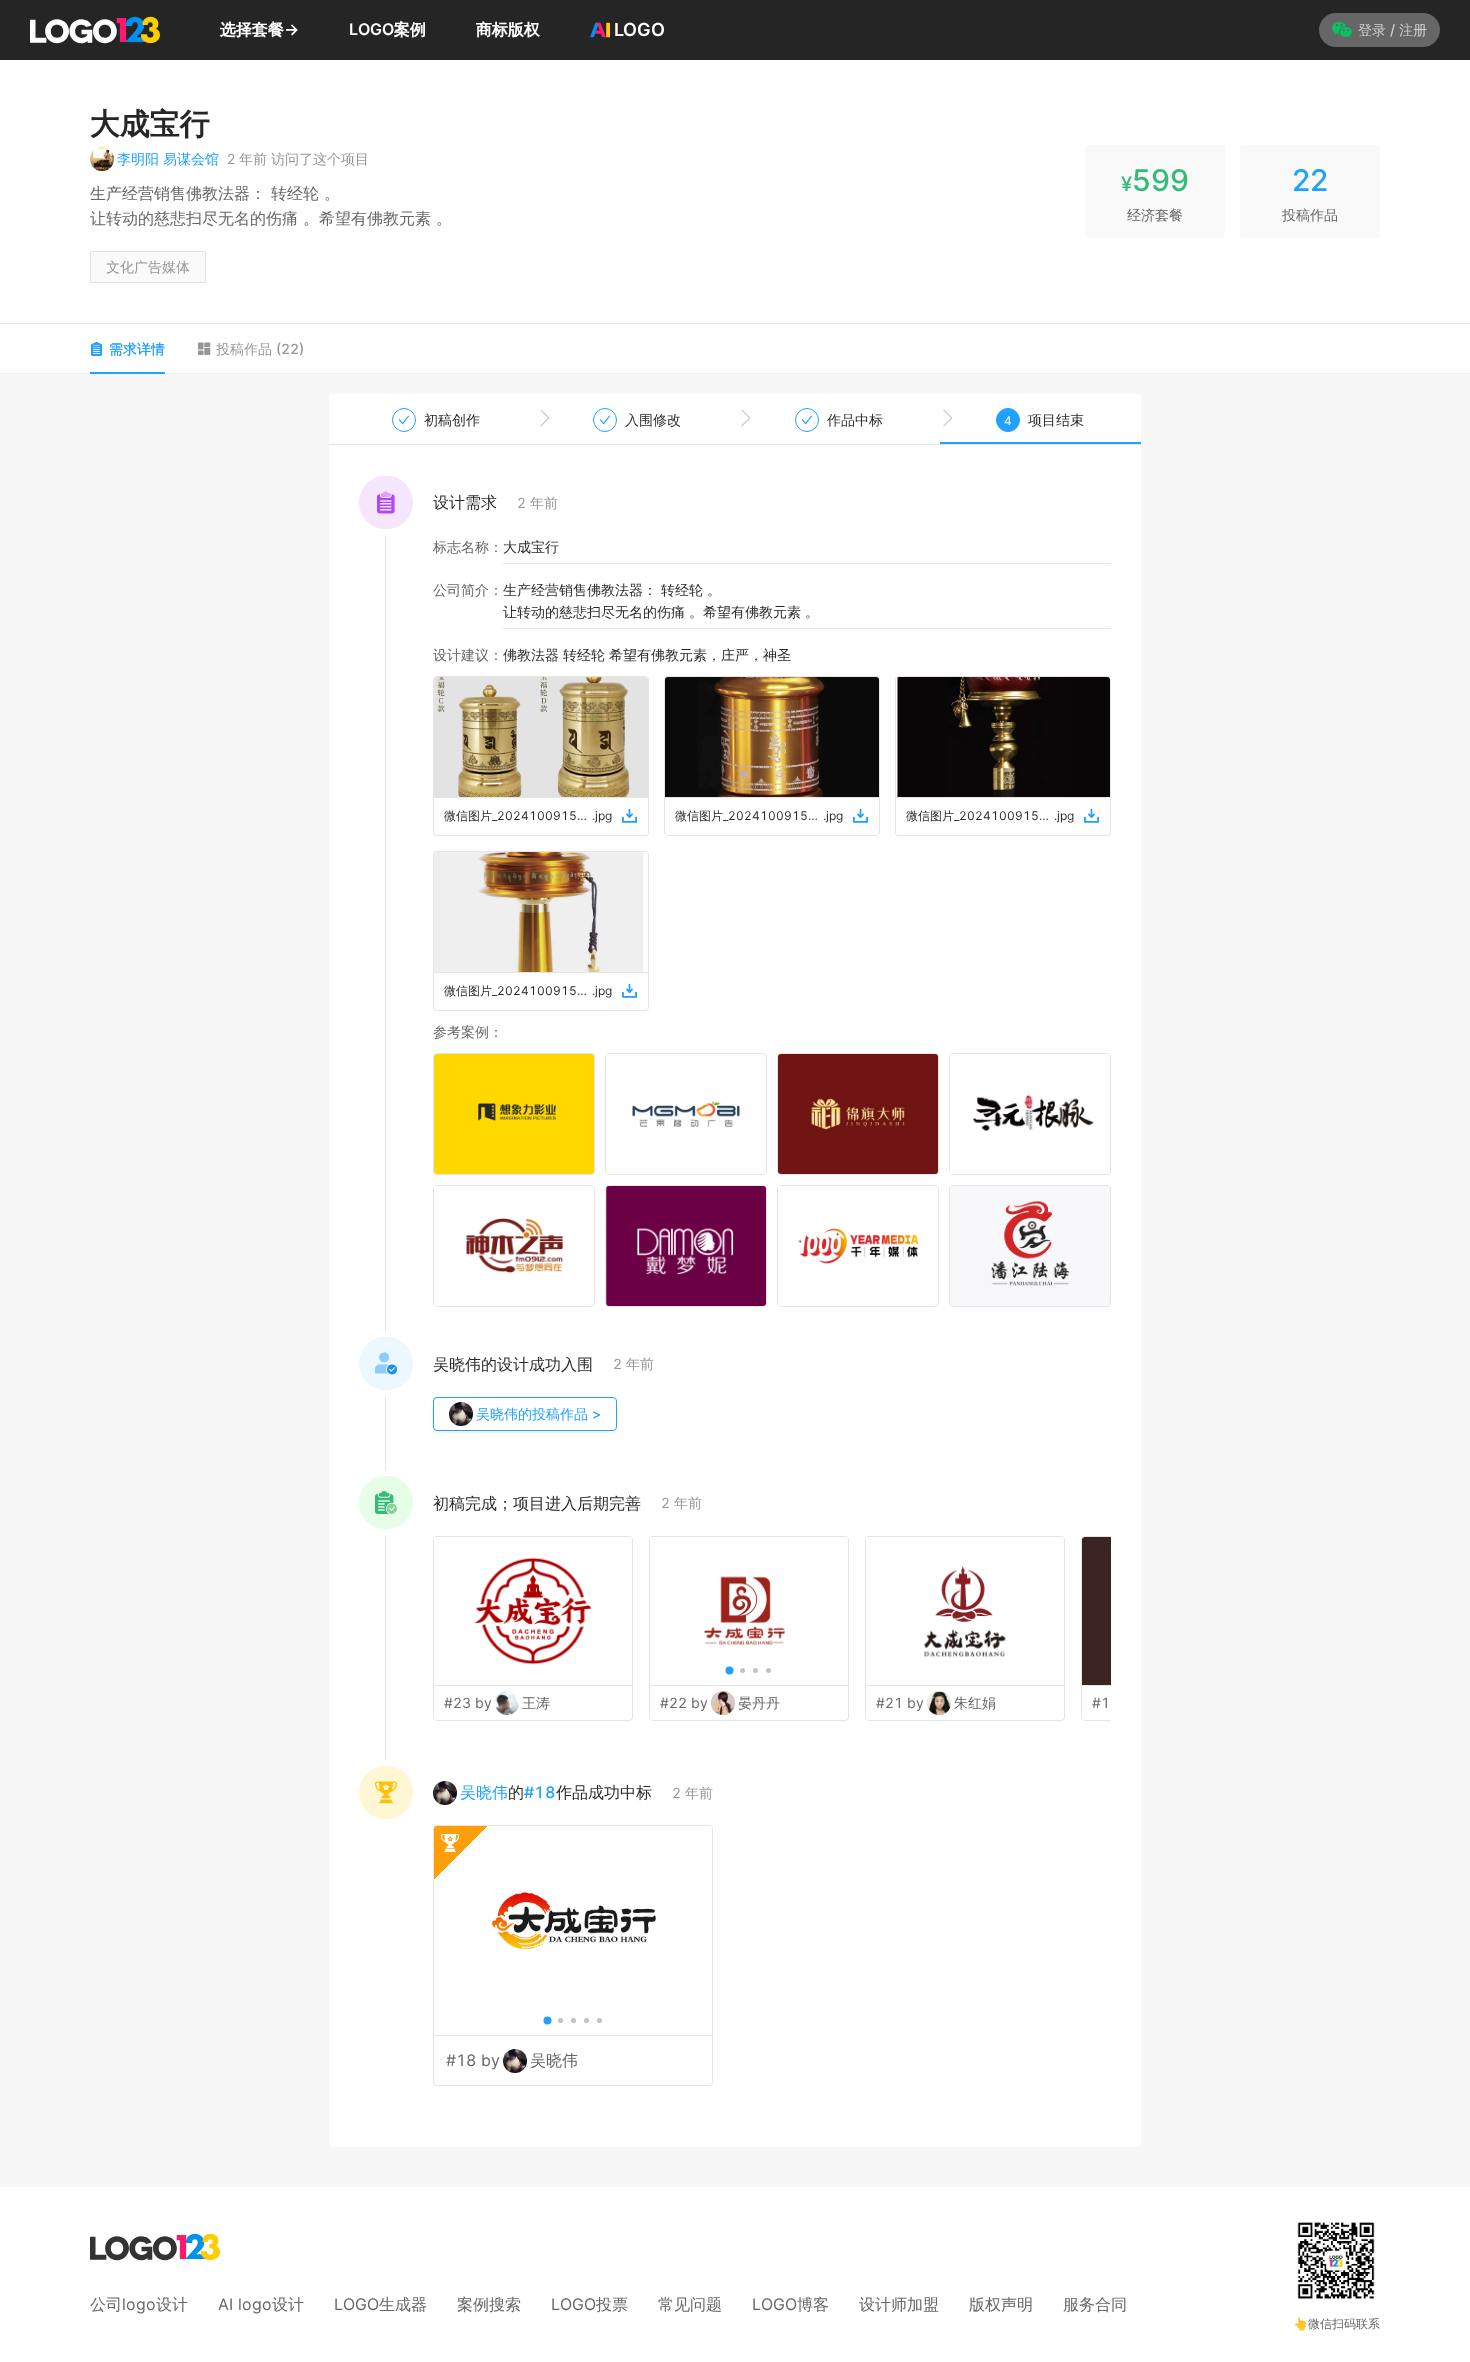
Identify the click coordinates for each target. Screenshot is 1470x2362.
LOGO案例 (387, 29)
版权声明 (1001, 2304)
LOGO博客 (790, 2304)
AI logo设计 (261, 2304)
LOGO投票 (589, 2304)
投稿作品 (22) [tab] (260, 348)
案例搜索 (489, 2304)
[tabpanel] (735, 1270)
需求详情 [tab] (137, 348)
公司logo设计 (139, 2304)
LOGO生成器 (380, 2304)
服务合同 (1095, 2304)
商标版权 (508, 29)
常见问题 (690, 2304)
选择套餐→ (259, 29)
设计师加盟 (899, 2304)
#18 (540, 1792)
